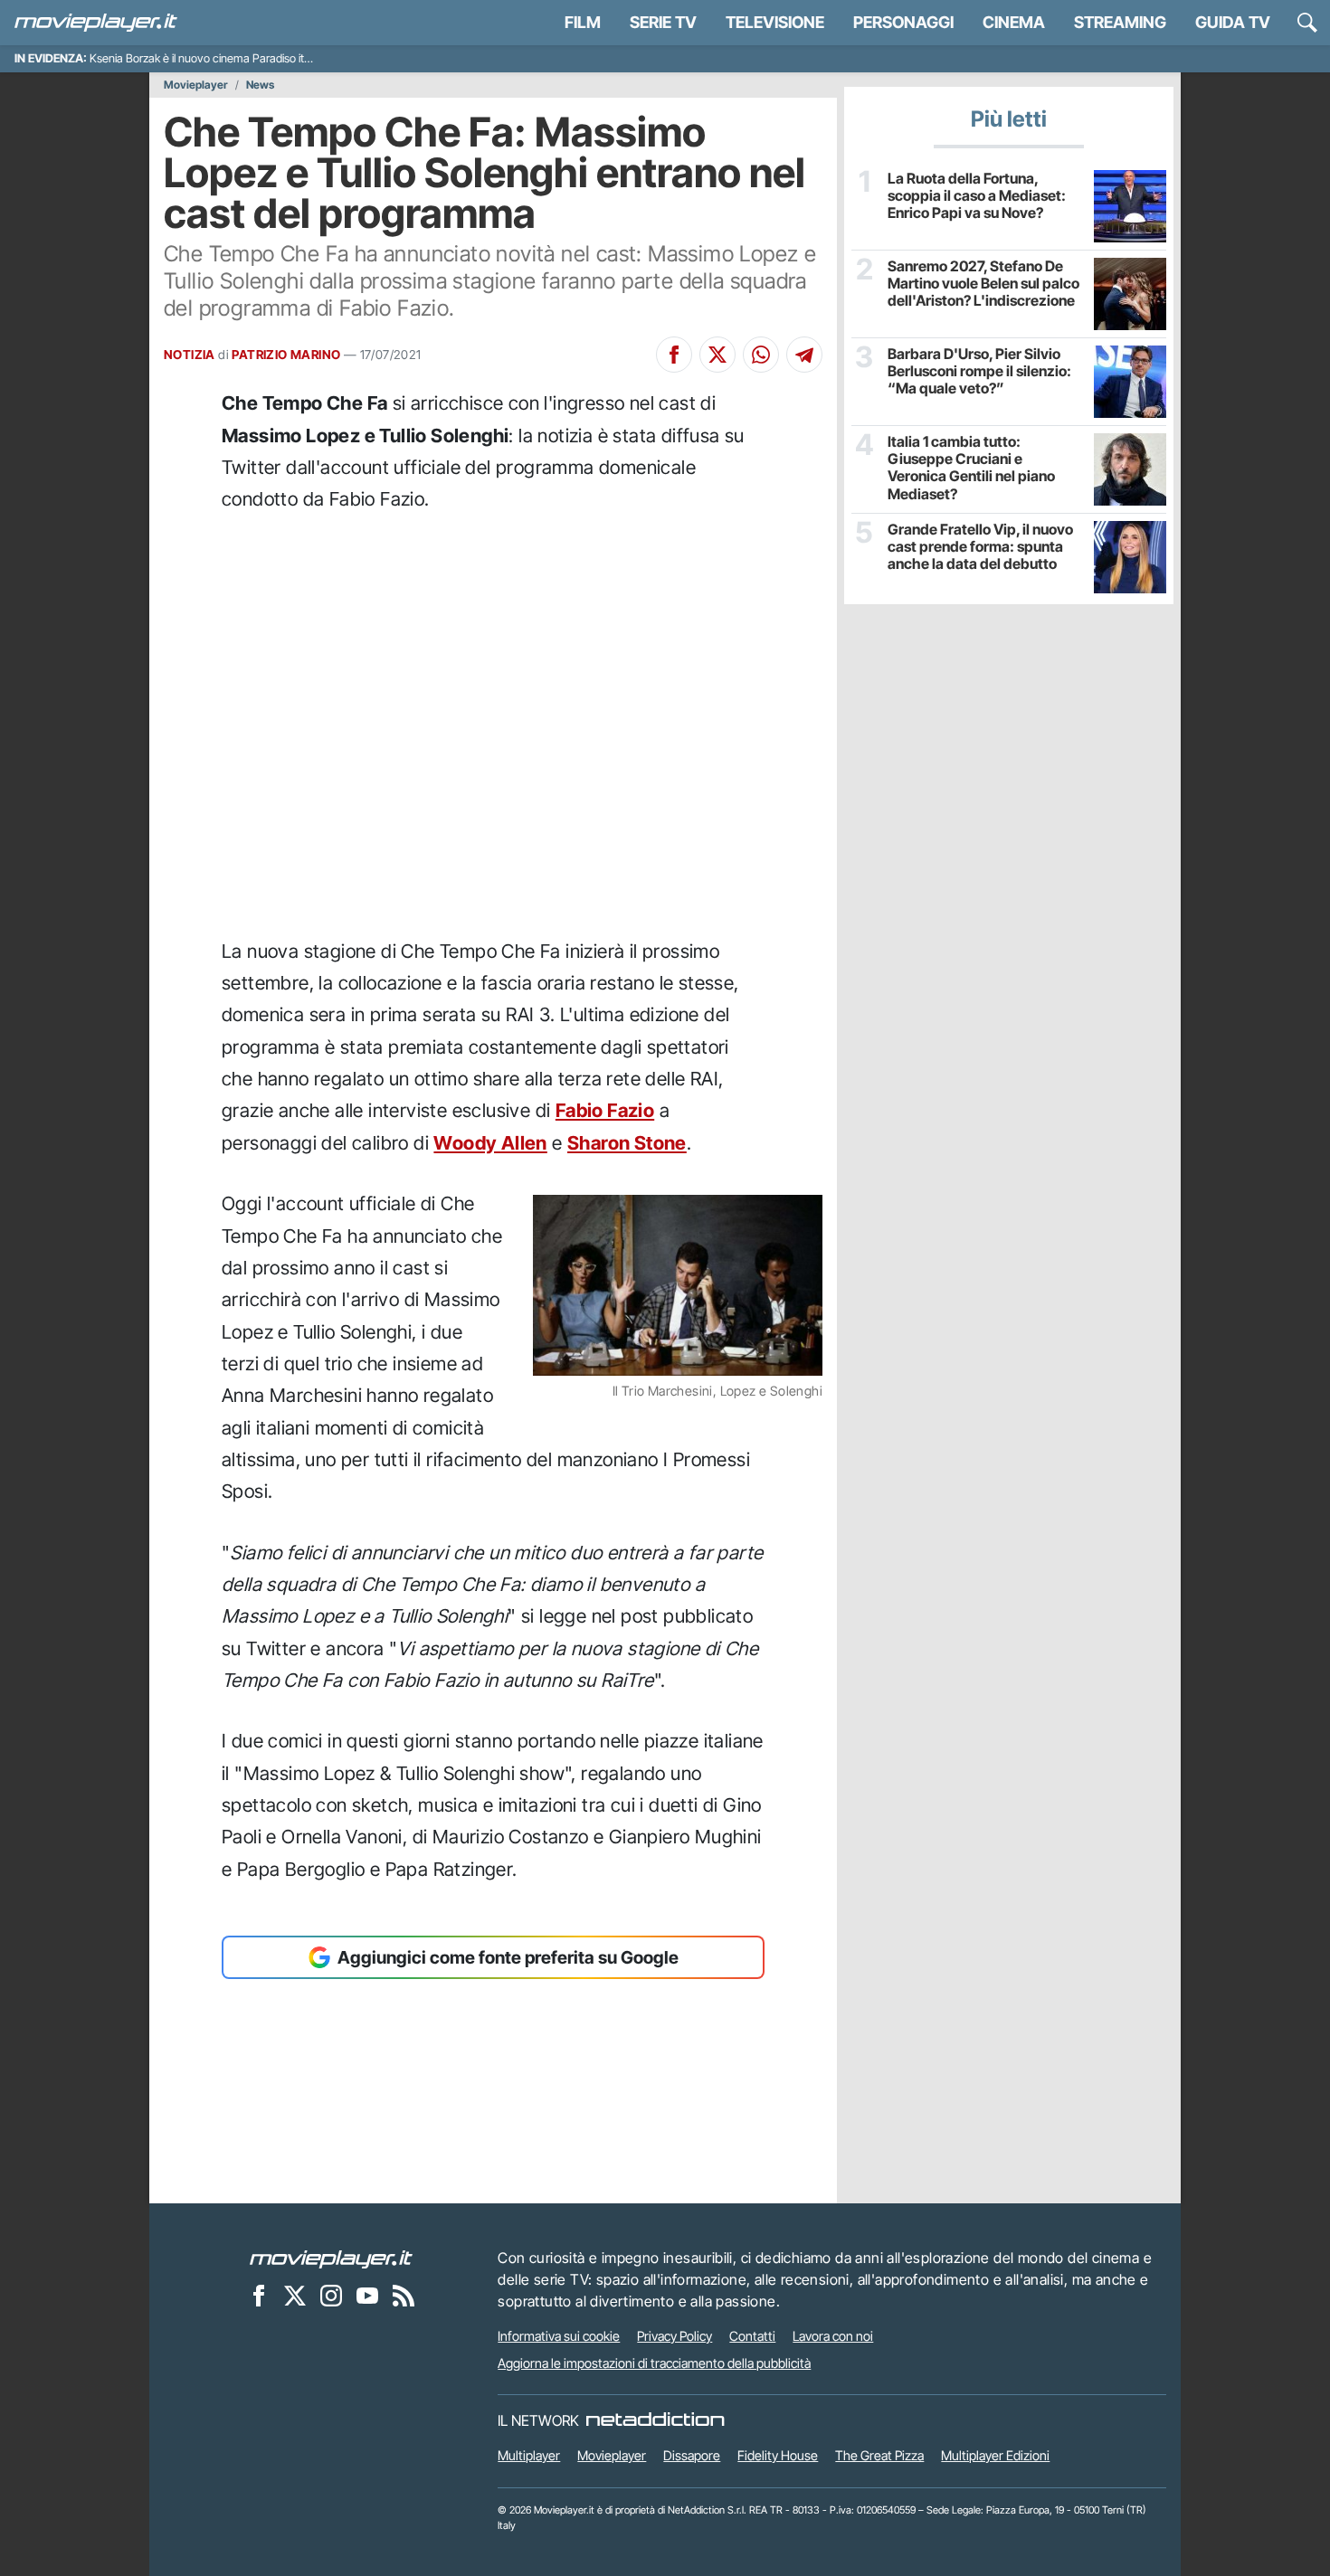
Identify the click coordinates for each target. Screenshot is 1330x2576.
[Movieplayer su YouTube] (367, 2295)
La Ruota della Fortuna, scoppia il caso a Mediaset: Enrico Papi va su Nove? (977, 196)
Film (583, 22)
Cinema (1014, 22)
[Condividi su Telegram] (804, 355)
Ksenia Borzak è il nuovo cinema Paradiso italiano (211, 58)
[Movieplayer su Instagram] (331, 2295)
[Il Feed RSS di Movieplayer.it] (404, 2295)
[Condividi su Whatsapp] (761, 355)
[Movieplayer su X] (295, 2295)
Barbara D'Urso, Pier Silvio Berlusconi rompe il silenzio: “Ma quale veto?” (979, 371)
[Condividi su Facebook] (674, 355)
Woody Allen (490, 1143)
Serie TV (663, 22)
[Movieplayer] (331, 2258)
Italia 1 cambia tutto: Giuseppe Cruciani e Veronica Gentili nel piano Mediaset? (971, 468)
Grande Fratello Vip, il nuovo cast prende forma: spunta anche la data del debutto (980, 547)
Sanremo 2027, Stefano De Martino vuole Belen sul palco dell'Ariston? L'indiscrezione (983, 284)
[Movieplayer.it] (96, 23)
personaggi (903, 22)
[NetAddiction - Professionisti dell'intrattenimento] (655, 2420)
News (260, 85)
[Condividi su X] (717, 355)
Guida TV (1233, 22)
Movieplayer (196, 85)
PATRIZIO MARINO (286, 355)
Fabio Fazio (605, 1110)
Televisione (775, 22)
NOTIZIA (190, 355)
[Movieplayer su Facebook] (259, 2295)
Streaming (1120, 22)
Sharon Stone (627, 1143)
